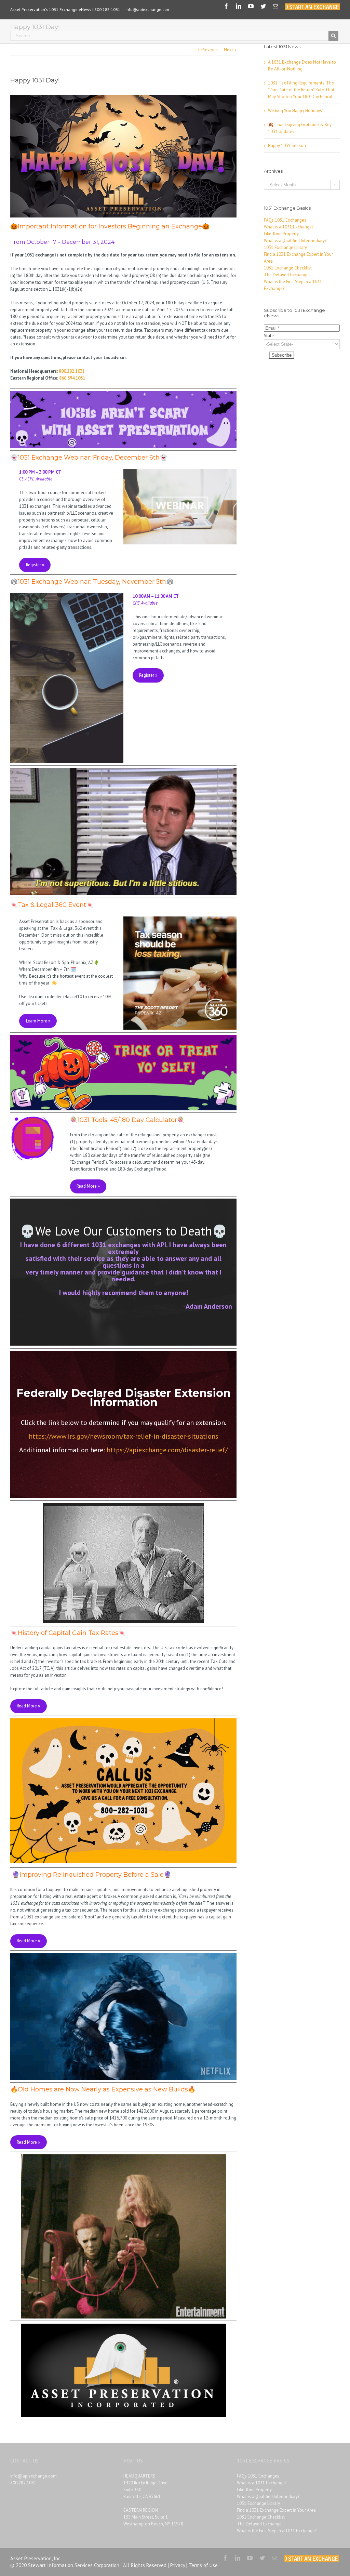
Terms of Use (203, 2565)
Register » (35, 565)
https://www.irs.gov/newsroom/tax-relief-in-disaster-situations (124, 1436)
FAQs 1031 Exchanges (285, 220)
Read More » (88, 1186)
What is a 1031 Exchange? (289, 227)
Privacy (178, 2565)
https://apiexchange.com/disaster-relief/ (167, 1450)
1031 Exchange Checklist (288, 268)
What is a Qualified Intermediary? (295, 241)
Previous (210, 50)
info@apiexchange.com (148, 9)
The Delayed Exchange (286, 275)
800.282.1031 (72, 371)
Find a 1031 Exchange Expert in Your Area (276, 2510)
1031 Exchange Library (285, 247)
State (269, 336)
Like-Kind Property (281, 234)
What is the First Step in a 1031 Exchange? (277, 2531)
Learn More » (38, 1021)
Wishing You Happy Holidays (295, 111)
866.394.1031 (72, 378)
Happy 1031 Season (287, 146)
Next (228, 50)
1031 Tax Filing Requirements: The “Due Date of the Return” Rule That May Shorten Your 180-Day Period (301, 90)
